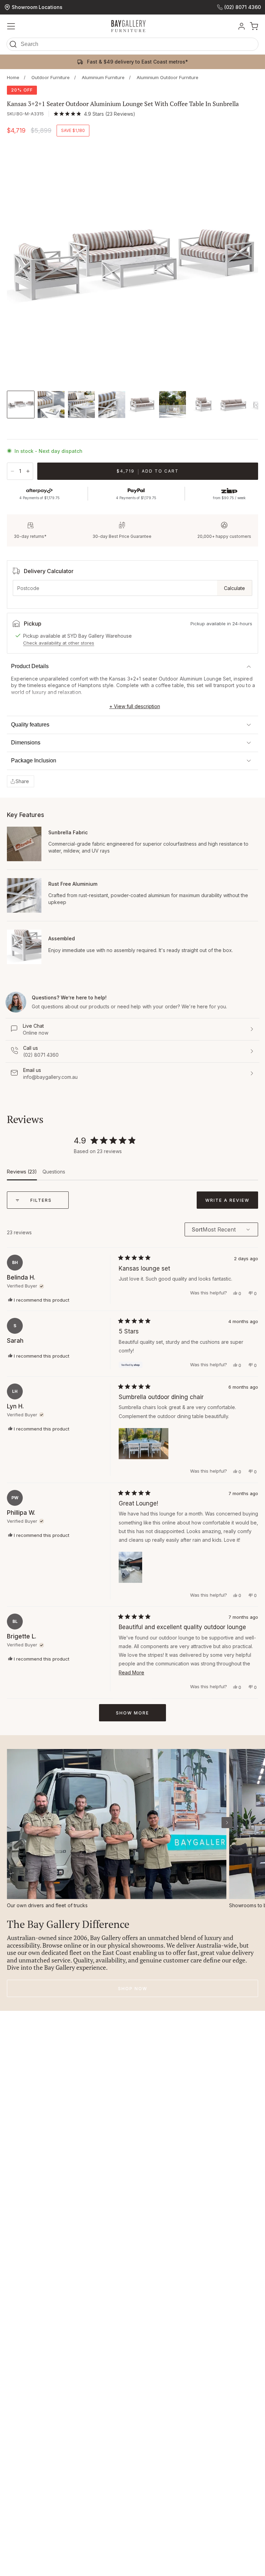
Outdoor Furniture (51, 78)
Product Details (30, 666)
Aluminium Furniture (103, 78)
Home (13, 78)
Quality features (30, 725)
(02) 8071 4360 (243, 7)
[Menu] (11, 26)
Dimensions (26, 743)
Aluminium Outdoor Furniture (168, 78)
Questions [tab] (54, 1174)
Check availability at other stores (59, 643)
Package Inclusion (34, 761)
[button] (132, 46)
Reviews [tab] (22, 1174)
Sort (197, 1230)
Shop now (133, 1989)
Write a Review (232, 1203)
